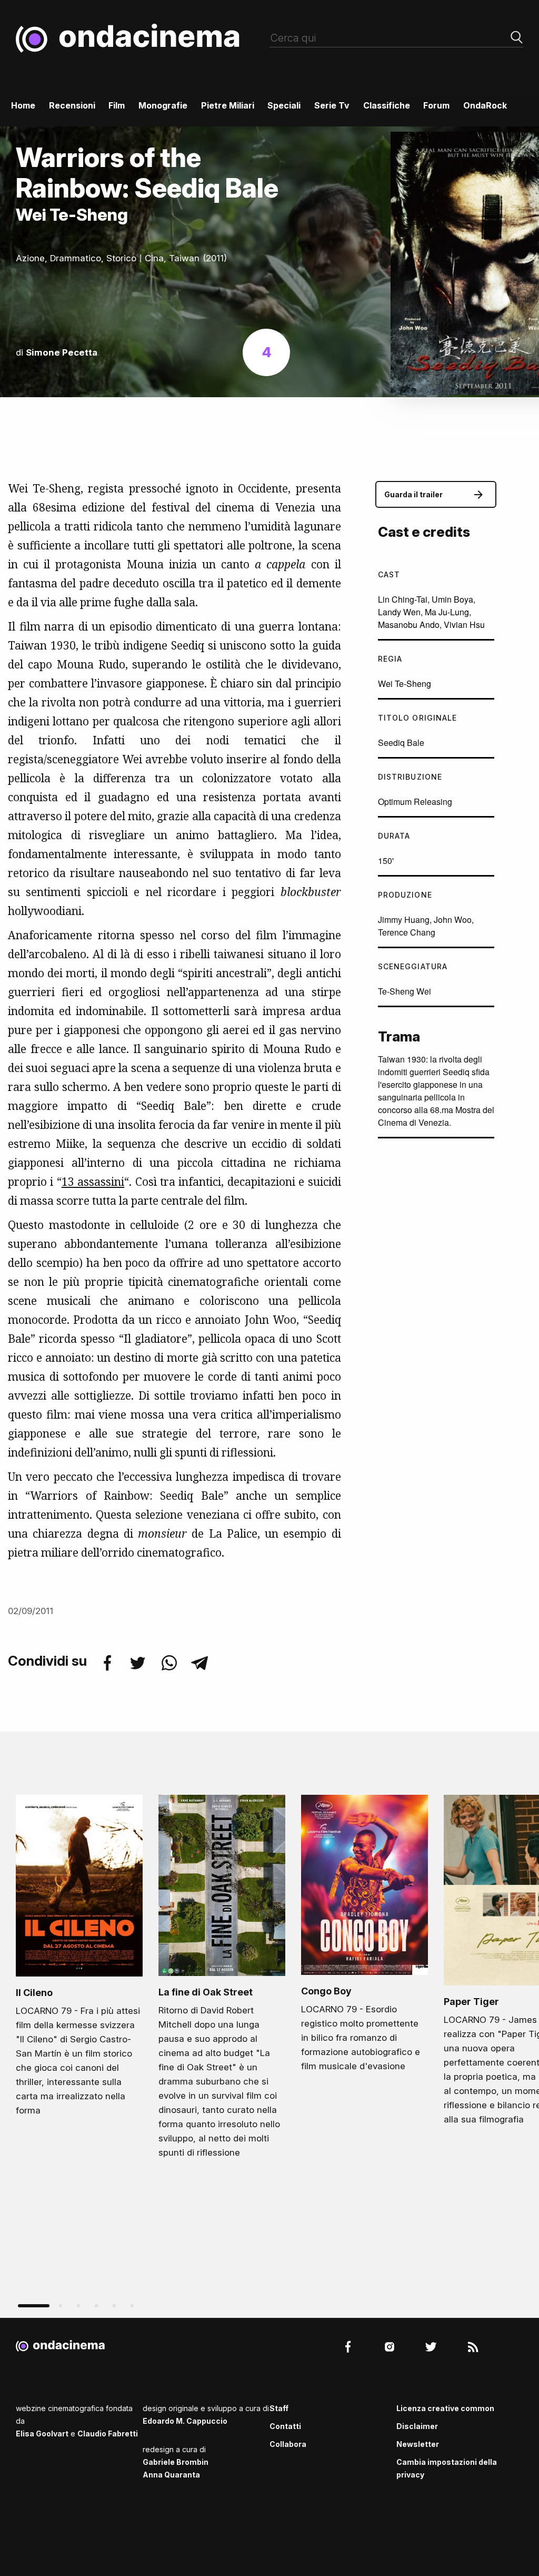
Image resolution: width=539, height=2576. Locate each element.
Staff (279, 2408)
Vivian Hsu (464, 625)
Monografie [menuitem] (163, 105)
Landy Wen (399, 612)
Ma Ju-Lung (447, 612)
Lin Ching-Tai (403, 599)
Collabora (288, 2444)
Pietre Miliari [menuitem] (228, 105)
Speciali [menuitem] (284, 105)
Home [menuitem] (23, 105)
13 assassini (93, 1182)
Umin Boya (452, 599)
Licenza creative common (445, 2408)
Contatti (285, 2426)
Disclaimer (417, 2426)
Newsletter (418, 2444)
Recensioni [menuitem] (72, 105)
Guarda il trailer (413, 494)
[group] (79, 1959)
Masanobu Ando (409, 625)
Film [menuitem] (117, 105)
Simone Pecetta (62, 352)
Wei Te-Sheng (405, 684)
